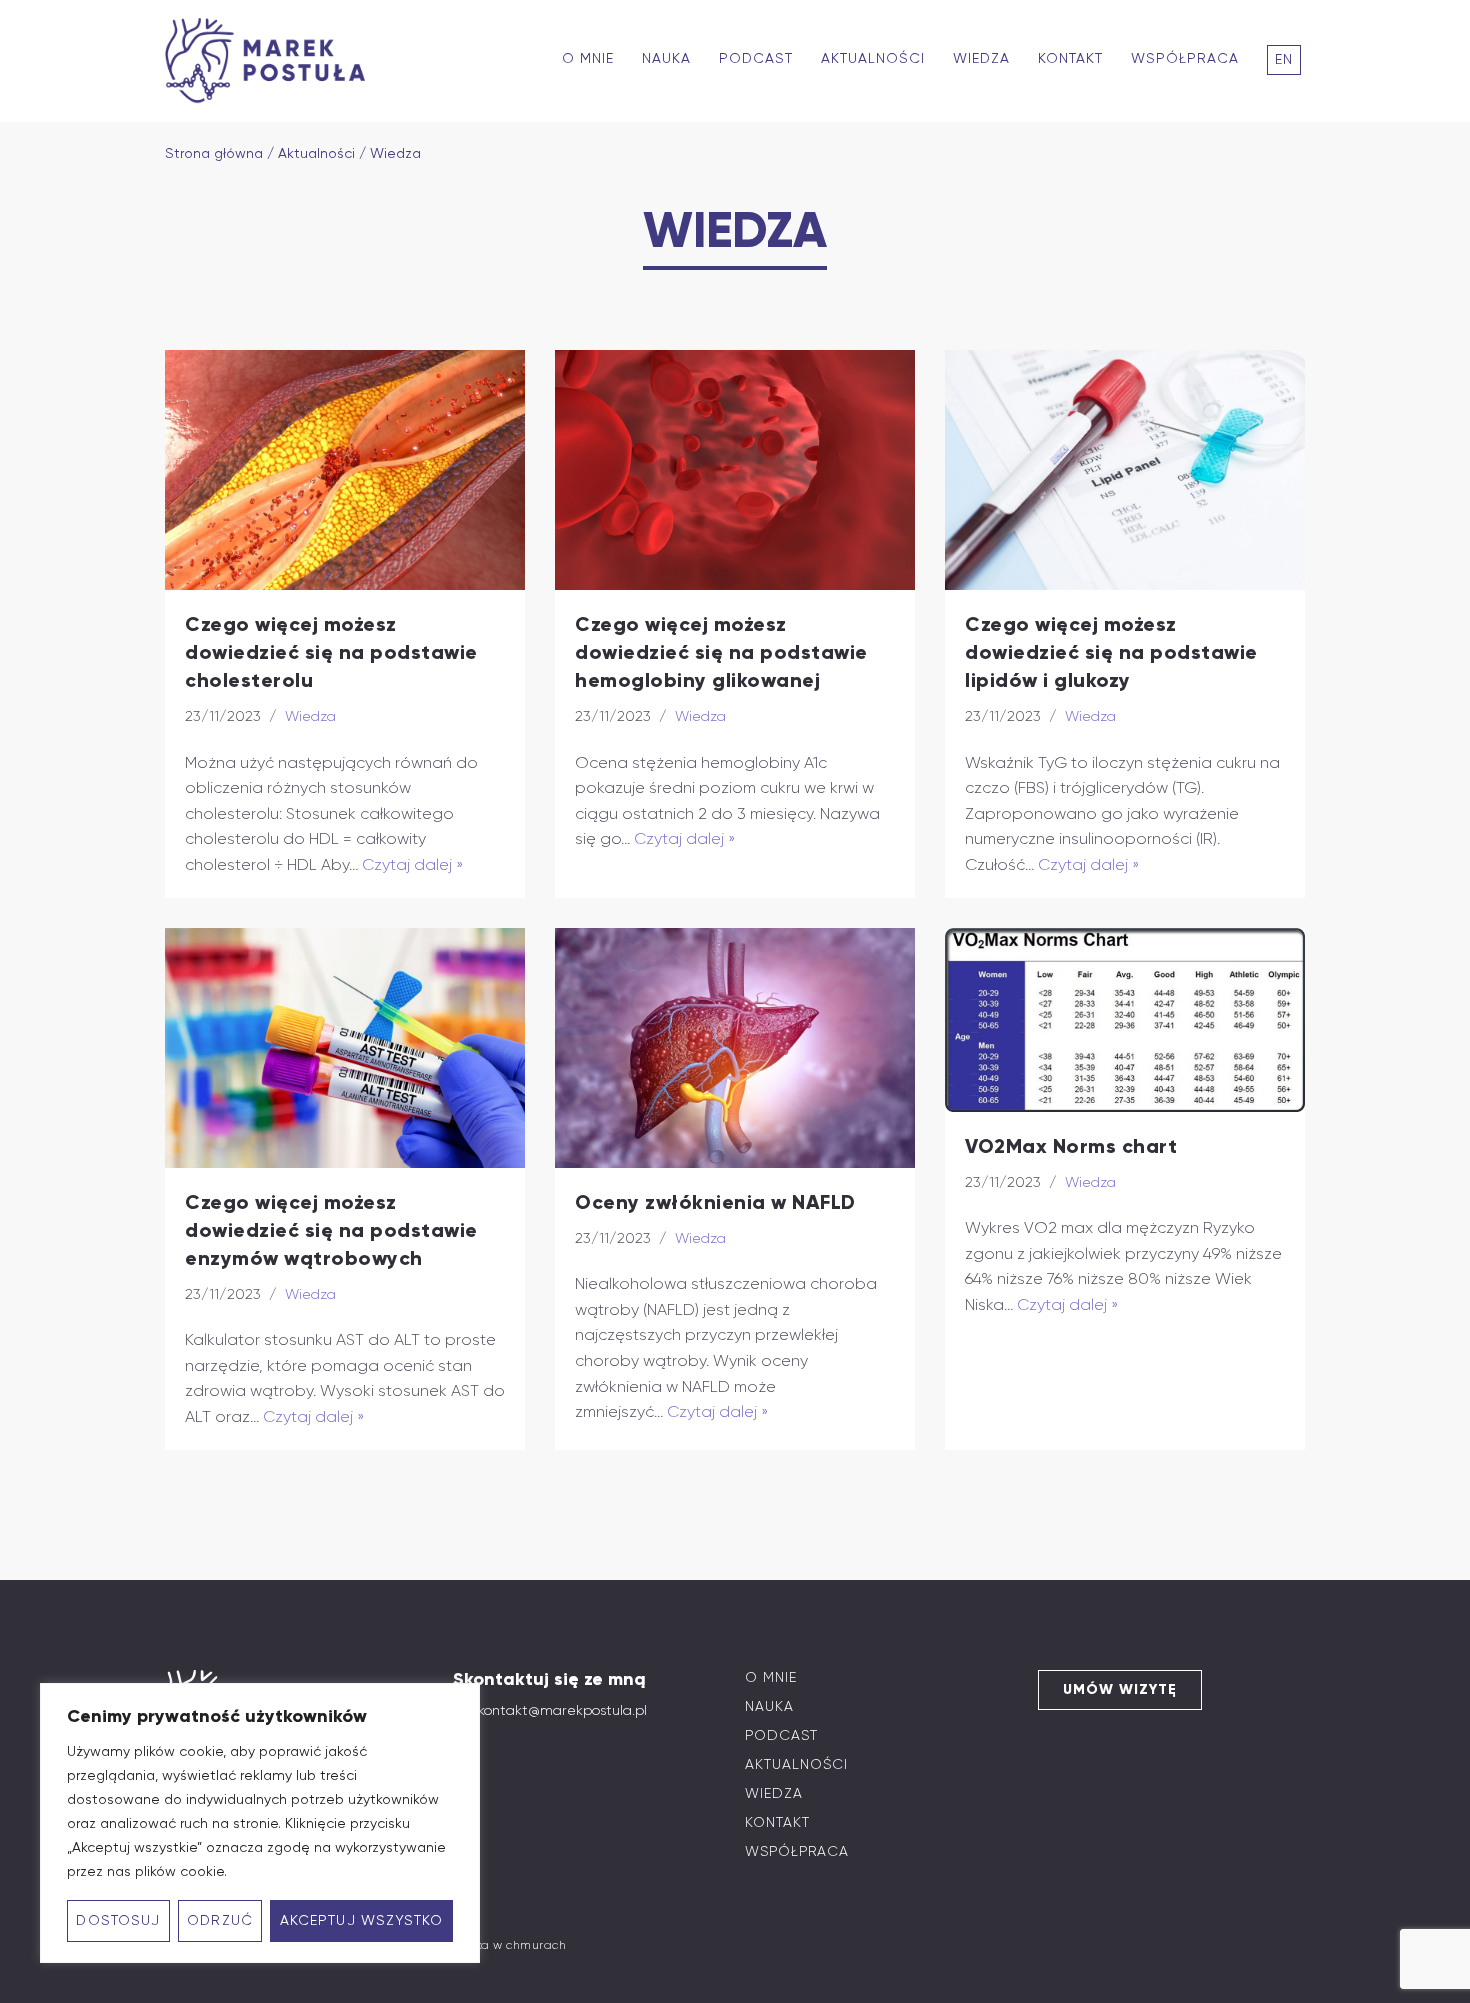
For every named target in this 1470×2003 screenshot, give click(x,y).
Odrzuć (220, 1921)
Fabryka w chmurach (503, 1945)
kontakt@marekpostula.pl (562, 1710)
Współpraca (1185, 59)
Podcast (756, 59)
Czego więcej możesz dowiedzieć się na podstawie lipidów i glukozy (1111, 652)
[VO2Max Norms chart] (1125, 1020)
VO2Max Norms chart (1071, 1146)
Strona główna (214, 154)
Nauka (666, 59)
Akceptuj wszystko (362, 1921)
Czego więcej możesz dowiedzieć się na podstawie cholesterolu (331, 652)
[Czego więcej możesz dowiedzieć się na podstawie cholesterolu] (345, 470)
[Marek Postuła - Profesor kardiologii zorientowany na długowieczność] (270, 61)
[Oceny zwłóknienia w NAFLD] (735, 1048)
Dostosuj (118, 1921)
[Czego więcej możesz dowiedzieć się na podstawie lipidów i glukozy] (1125, 470)
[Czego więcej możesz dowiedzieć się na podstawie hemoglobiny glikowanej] (735, 470)
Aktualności (873, 59)
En (1284, 60)
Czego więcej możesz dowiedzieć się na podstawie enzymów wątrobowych (331, 1230)
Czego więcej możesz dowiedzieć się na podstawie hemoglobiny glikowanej (721, 652)
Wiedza (981, 59)
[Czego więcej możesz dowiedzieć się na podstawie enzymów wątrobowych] (345, 1048)
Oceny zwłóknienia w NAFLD (715, 1202)
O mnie (588, 59)
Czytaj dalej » (413, 864)
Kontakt (1070, 59)
